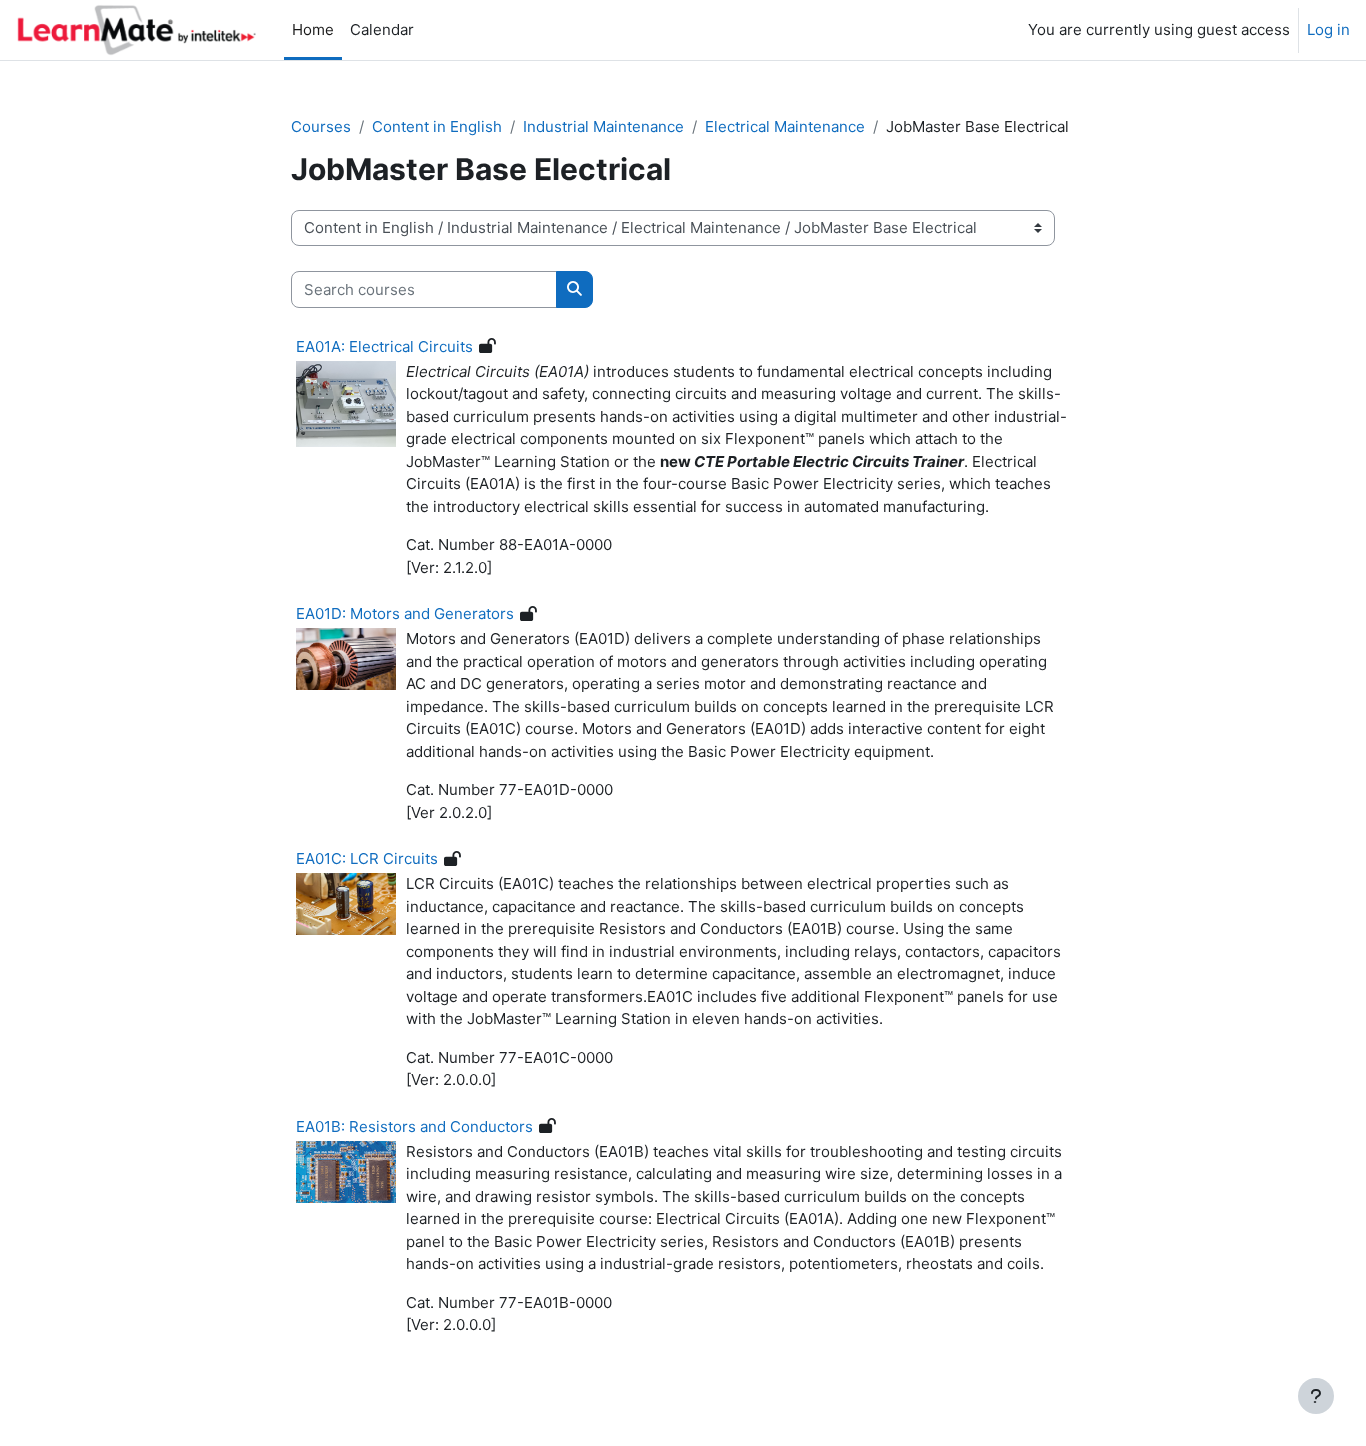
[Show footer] (1316, 1396)
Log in (1328, 29)
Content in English (437, 126)
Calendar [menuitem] (382, 29)
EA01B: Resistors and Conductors (414, 1126)
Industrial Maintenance (603, 126)
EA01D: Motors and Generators (405, 613)
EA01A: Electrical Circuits (384, 346)
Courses (321, 126)
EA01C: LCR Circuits (367, 858)
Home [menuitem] (313, 29)
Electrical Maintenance (785, 126)
